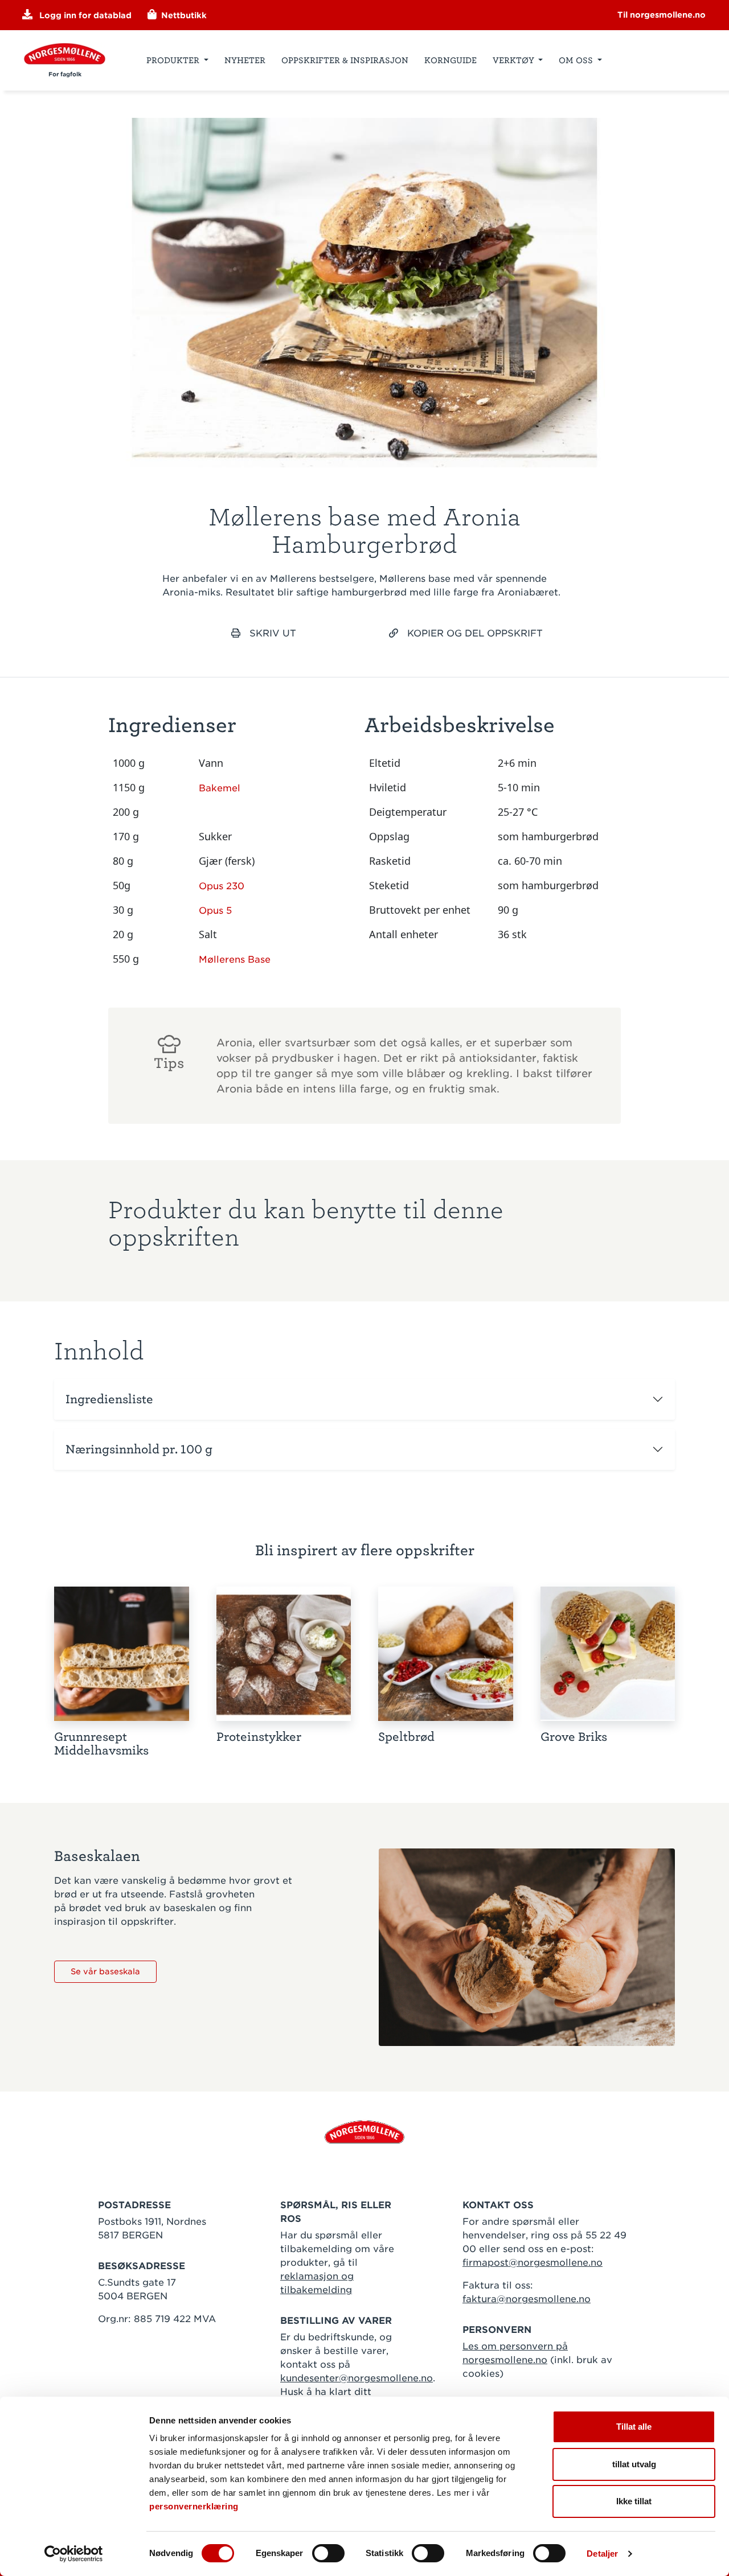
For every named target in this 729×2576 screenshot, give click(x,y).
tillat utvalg (634, 2464)
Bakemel (220, 788)
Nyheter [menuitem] (245, 60)
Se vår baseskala (105, 1971)
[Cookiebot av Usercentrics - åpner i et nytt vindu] (74, 2554)
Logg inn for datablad (84, 15)
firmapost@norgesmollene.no (533, 2263)
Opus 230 (222, 886)
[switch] (328, 2553)
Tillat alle (634, 2427)
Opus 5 (215, 911)
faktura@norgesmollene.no (527, 2299)
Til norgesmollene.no (662, 15)
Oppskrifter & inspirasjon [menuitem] (345, 60)
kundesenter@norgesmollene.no (357, 2378)
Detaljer (602, 2554)
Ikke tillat (634, 2501)
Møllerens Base (235, 960)
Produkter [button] (174, 60)
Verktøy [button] (515, 60)
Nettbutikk (183, 15)
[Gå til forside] (364, 2131)
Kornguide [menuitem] (450, 60)
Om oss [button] (577, 60)
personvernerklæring (194, 2506)
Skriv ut (273, 633)
